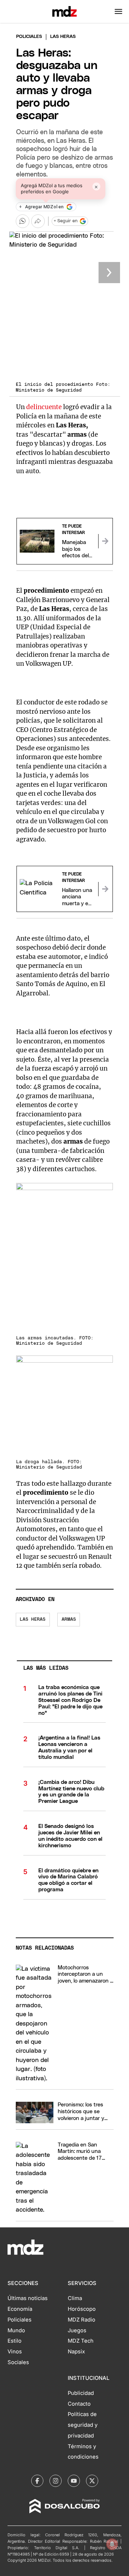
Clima (75, 2298)
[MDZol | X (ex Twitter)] (92, 2481)
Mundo (16, 2330)
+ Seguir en (66, 221)
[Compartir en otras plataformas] (38, 221)
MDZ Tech (81, 2341)
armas (69, 1619)
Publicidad (81, 2393)
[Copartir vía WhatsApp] (23, 221)
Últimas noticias (28, 2298)
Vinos (15, 2352)
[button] (118, 11)
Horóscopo (82, 2309)
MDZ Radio (82, 2320)
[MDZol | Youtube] (74, 2481)
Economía (20, 2309)
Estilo (15, 2341)
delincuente (45, 407)
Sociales (18, 2362)
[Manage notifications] (112, 2544)
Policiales (29, 37)
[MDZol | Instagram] (56, 2481)
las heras (33, 1619)
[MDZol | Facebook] (37, 2481)
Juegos (77, 2330)
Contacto (79, 2404)
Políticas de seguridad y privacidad (83, 2425)
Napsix (76, 2352)
